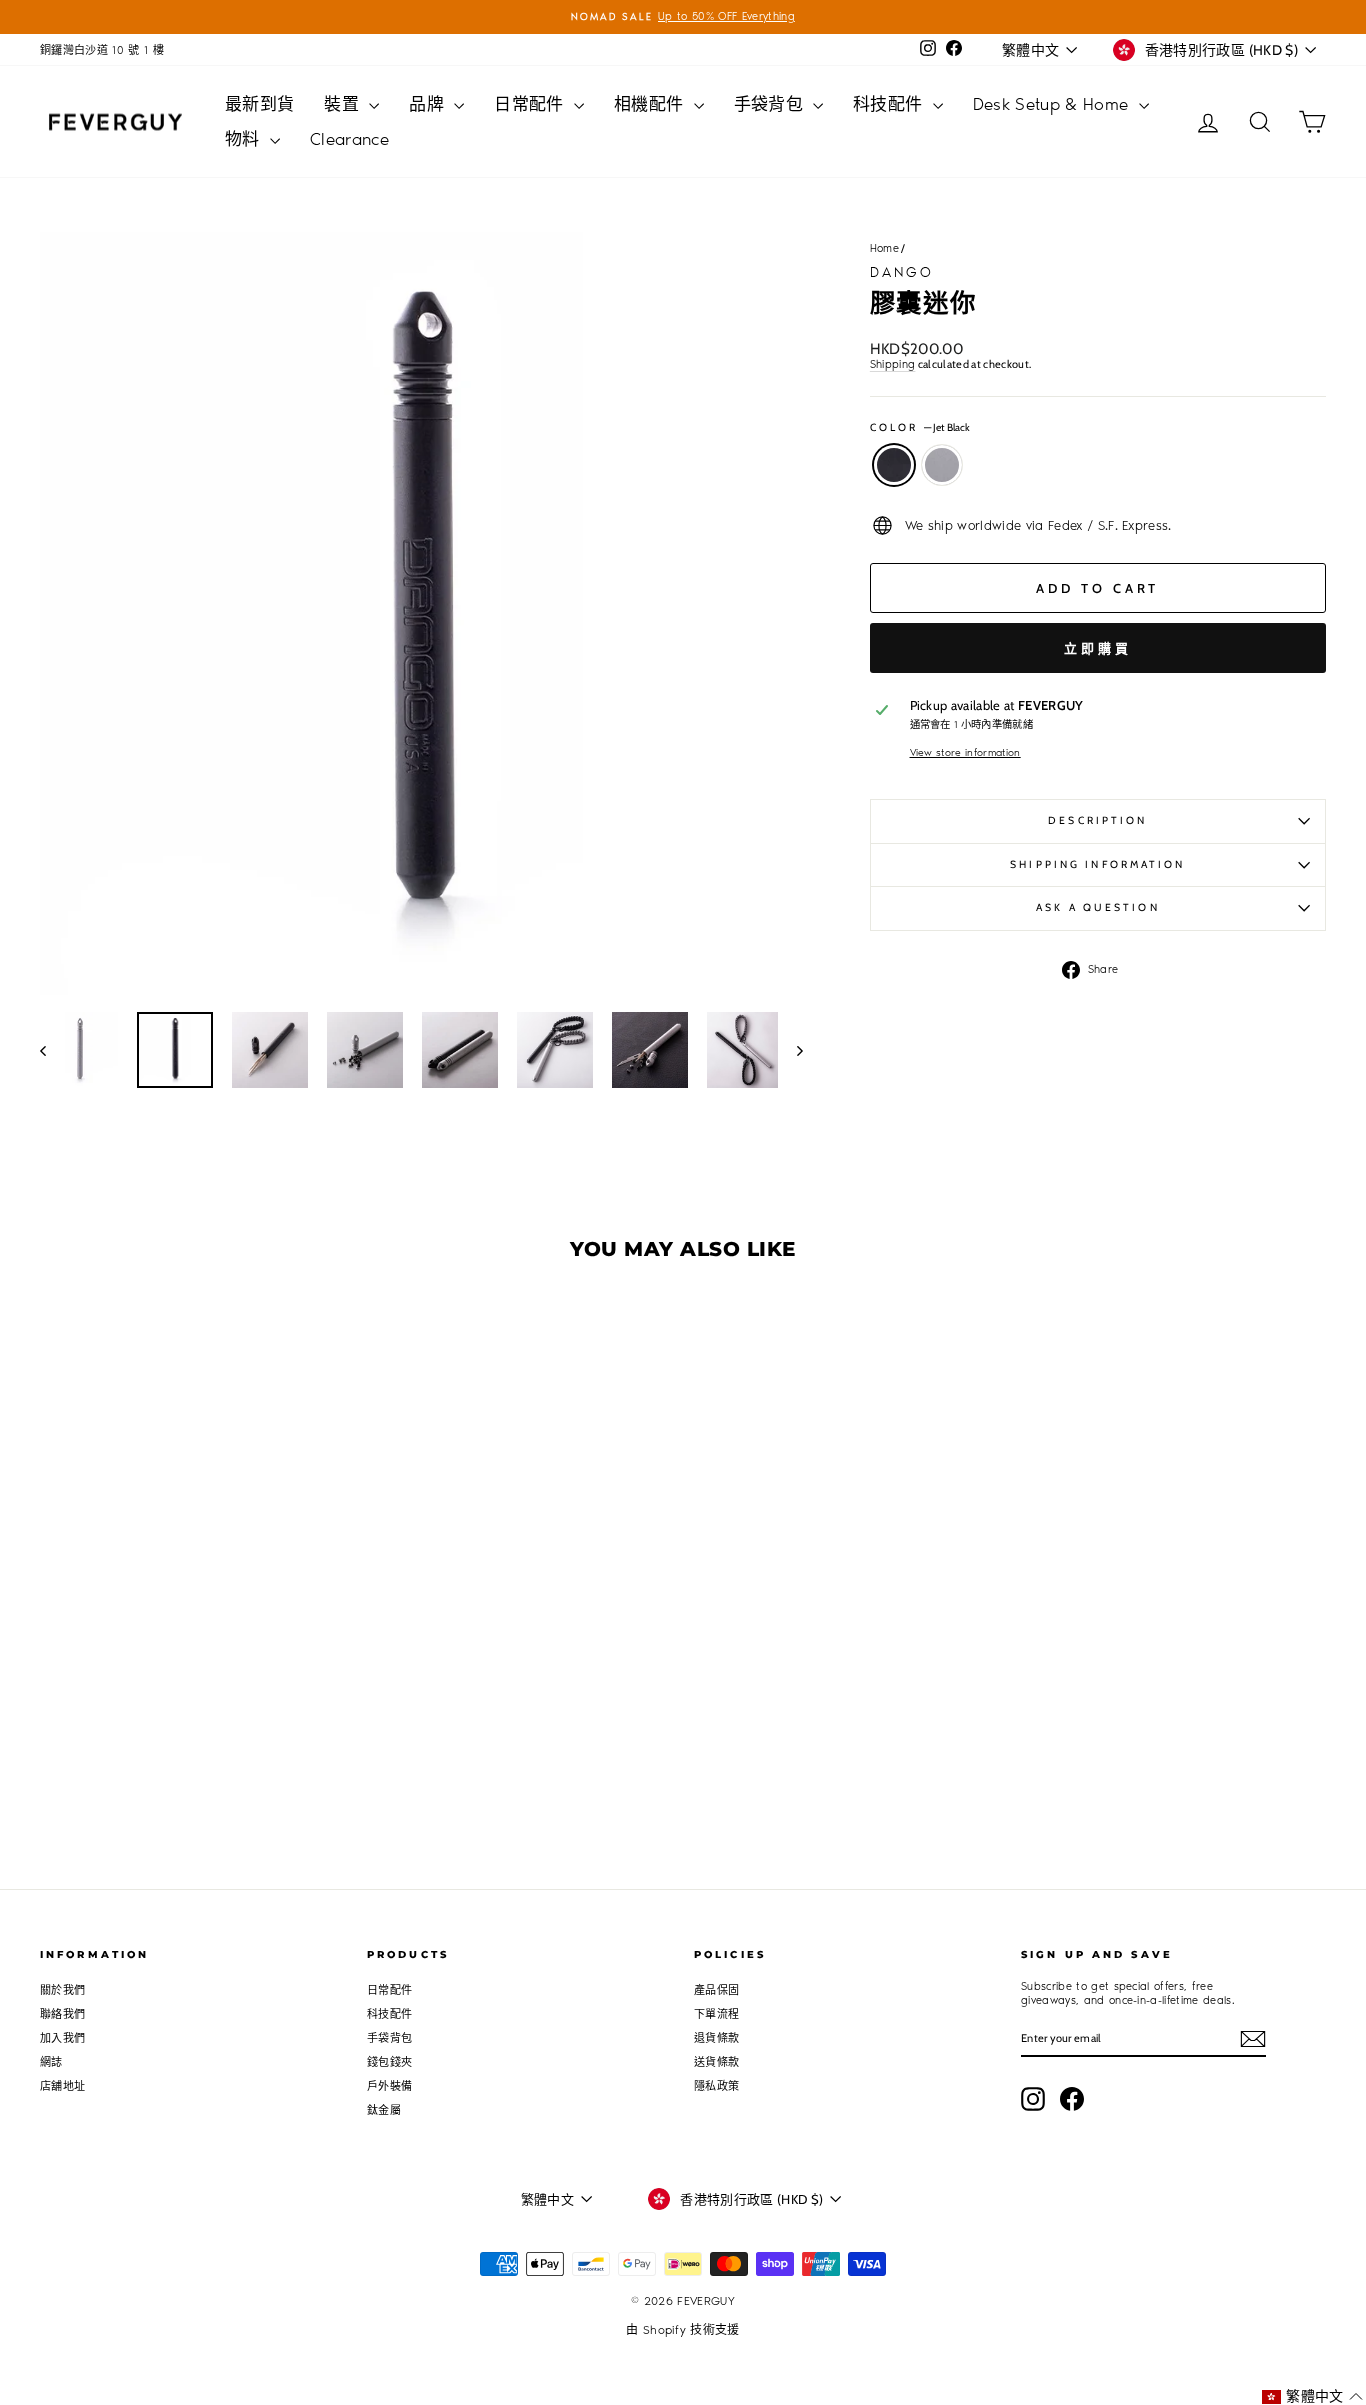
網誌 (51, 2062)
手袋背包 (771, 104)
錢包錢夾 (389, 2062)
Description (1097, 820)
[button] (1312, 2396)
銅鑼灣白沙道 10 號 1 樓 (102, 50)
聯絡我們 (62, 2014)
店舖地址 (62, 2086)
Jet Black (894, 465)
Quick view (192, 1594)
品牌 (429, 104)
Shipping (893, 364)
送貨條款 (716, 2062)
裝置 (344, 104)
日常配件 (531, 104)
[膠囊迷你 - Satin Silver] (206, 1695)
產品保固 (716, 1990)
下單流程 (716, 2014)
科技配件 (890, 104)
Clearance (349, 139)
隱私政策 (716, 2086)
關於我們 (62, 1990)
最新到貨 (259, 104)
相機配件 (651, 104)
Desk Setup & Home (1053, 104)
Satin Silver (942, 465)
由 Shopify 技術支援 (683, 2330)
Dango (902, 272)
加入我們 (62, 2038)
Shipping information (1097, 864)
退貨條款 (716, 2038)
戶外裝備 (389, 2086)
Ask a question (1098, 907)
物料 (245, 139)
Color (920, 428)
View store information (965, 753)
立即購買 (1098, 648)
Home (884, 248)
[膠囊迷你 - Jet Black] (179, 1695)
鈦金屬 (384, 2110)
